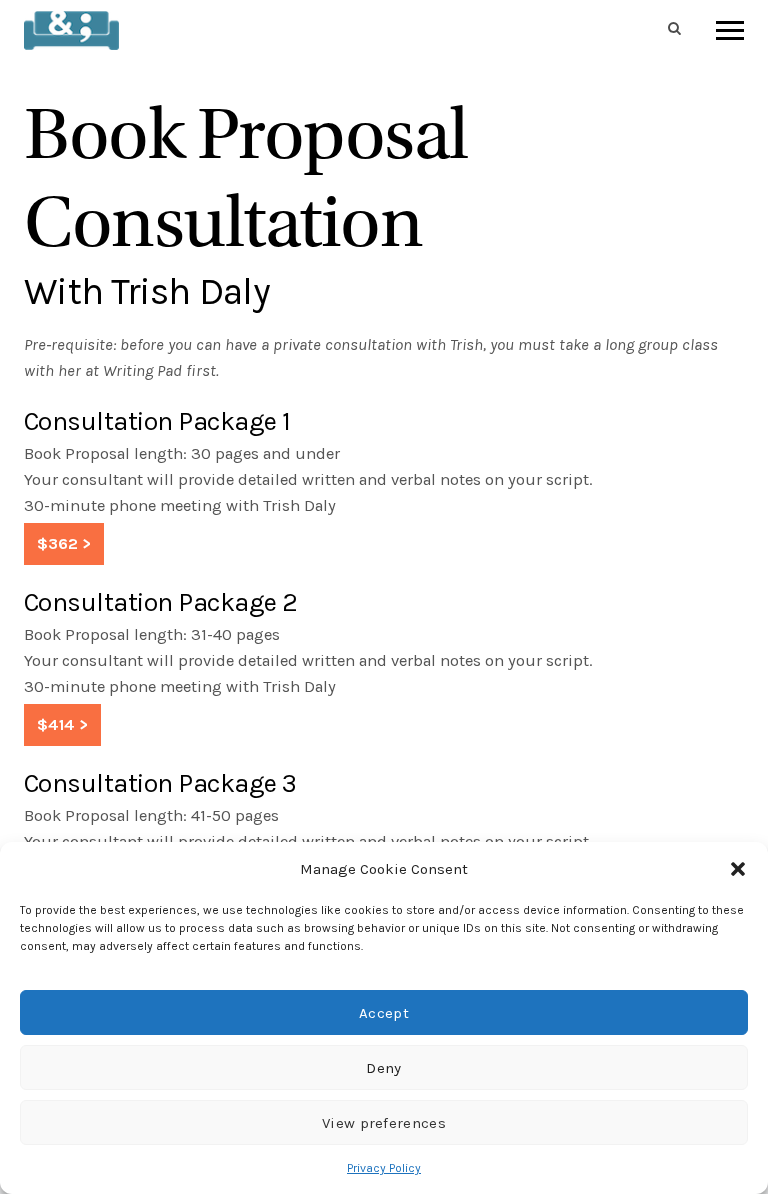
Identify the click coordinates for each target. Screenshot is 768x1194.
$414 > (62, 724)
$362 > (64, 543)
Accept (384, 1013)
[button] (738, 869)
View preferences (384, 1123)
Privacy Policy (384, 1168)
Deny (383, 1068)
